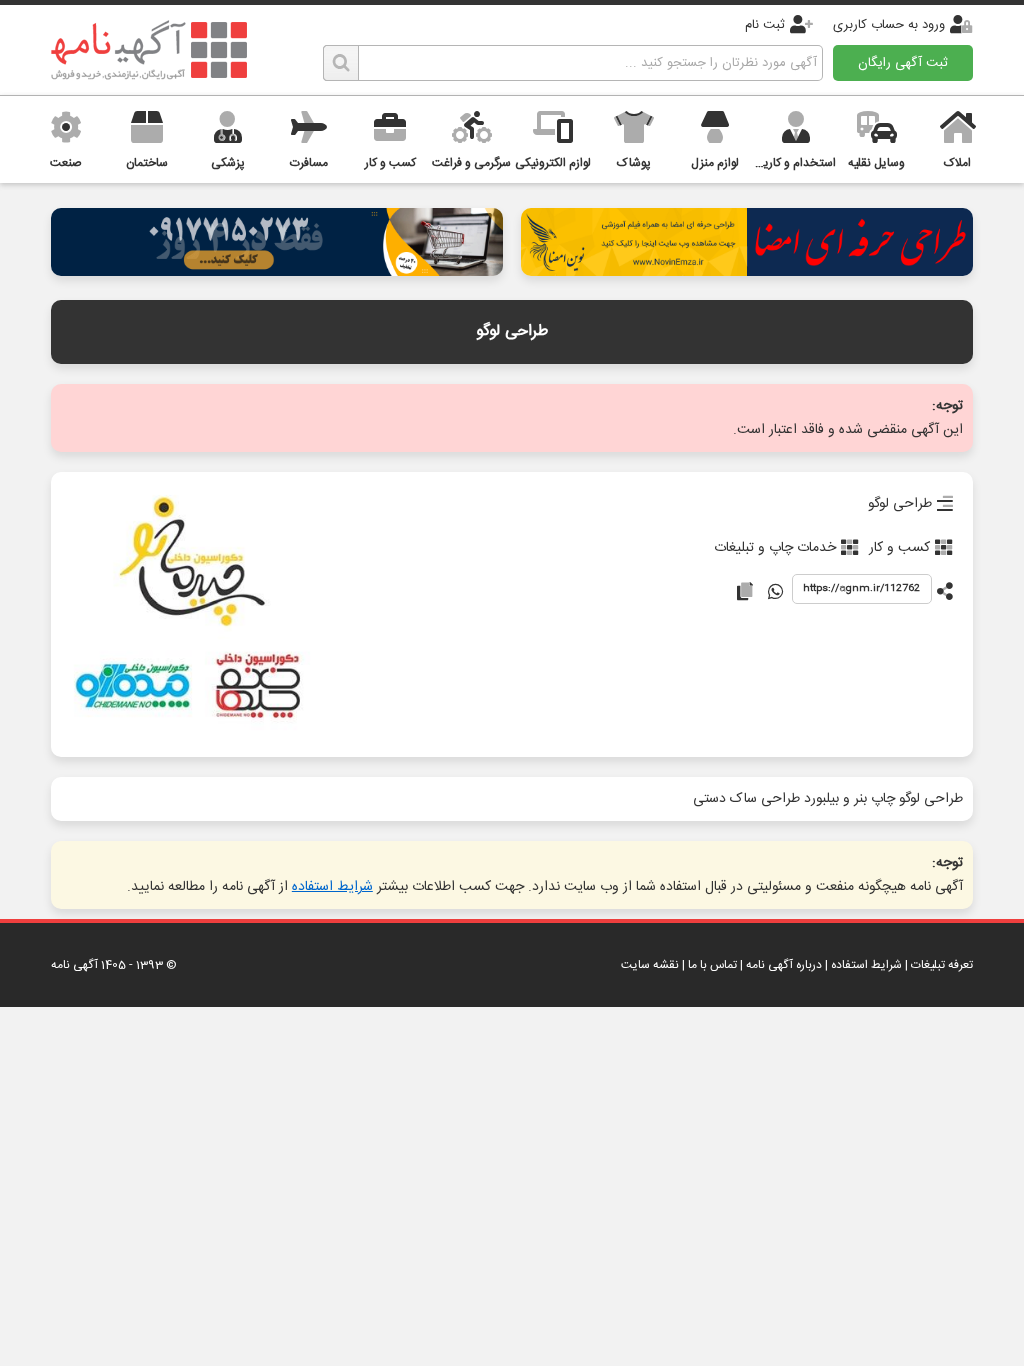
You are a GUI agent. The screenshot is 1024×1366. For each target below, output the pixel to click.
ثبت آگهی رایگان (903, 63)
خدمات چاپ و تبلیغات (775, 548)
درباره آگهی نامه (784, 965)
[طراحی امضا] (747, 270)
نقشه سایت (650, 965)
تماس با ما (712, 965)
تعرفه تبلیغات (942, 965)
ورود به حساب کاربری (889, 25)
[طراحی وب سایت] (277, 270)
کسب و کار (899, 548)
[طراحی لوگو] (191, 614)
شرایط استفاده (332, 887)
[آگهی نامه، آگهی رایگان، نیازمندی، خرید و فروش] (149, 50)
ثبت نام (765, 25)
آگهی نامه (74, 965)
